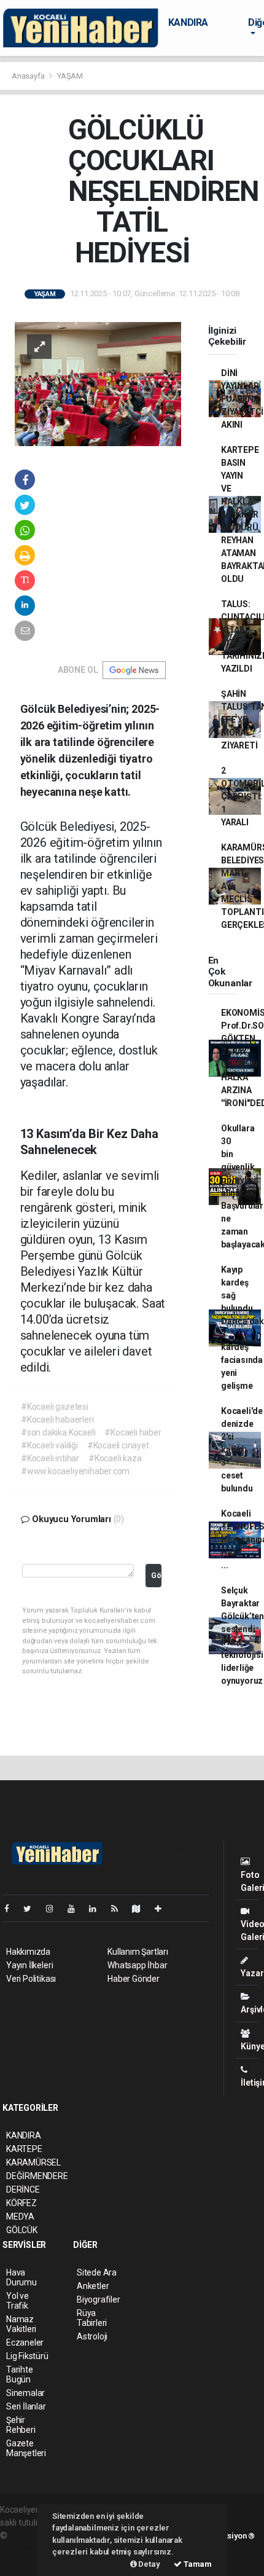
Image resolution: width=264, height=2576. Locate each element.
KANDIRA (188, 22)
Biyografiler (99, 2299)
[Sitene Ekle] (163, 1909)
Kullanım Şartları (138, 1952)
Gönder (156, 1575)
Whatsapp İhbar (137, 1965)
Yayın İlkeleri (29, 1965)
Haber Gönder (134, 1979)
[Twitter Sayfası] (32, 1909)
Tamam (197, 2564)
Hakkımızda (28, 1952)
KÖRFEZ (21, 2203)
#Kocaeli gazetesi (55, 1407)
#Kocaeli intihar (50, 1458)
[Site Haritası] (141, 1909)
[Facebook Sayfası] (12, 1909)
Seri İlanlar (26, 2406)
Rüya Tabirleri (92, 2318)
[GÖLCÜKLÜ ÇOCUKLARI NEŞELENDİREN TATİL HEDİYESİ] (98, 383)
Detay (149, 2564)
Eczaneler (25, 2342)
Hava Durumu (21, 2277)
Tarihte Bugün (20, 2374)
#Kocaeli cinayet (118, 1445)
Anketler (93, 2286)
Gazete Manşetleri (26, 2448)
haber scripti (23, 2548)
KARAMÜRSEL (33, 2162)
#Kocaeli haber (133, 1432)
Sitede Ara (97, 2272)
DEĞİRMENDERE (37, 2176)
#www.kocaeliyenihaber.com (75, 1471)
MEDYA (20, 2217)
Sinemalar (25, 2393)
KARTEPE (24, 2149)
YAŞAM (70, 76)
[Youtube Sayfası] (76, 1909)
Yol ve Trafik (17, 2301)
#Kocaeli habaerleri (57, 1420)
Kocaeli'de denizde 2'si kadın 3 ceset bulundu (242, 1450)
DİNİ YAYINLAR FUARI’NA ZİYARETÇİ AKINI (242, 399)
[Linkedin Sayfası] (98, 1909)
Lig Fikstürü (27, 2356)
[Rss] (119, 1909)
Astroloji (92, 2336)
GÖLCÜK (22, 2230)
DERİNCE (23, 2189)
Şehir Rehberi (21, 2425)
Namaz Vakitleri (21, 2324)
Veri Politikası (31, 1979)
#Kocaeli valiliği (49, 1445)
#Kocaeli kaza (115, 1458)
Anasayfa (29, 76)
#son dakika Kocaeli (58, 1432)
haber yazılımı (35, 2535)
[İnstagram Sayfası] (55, 1909)
